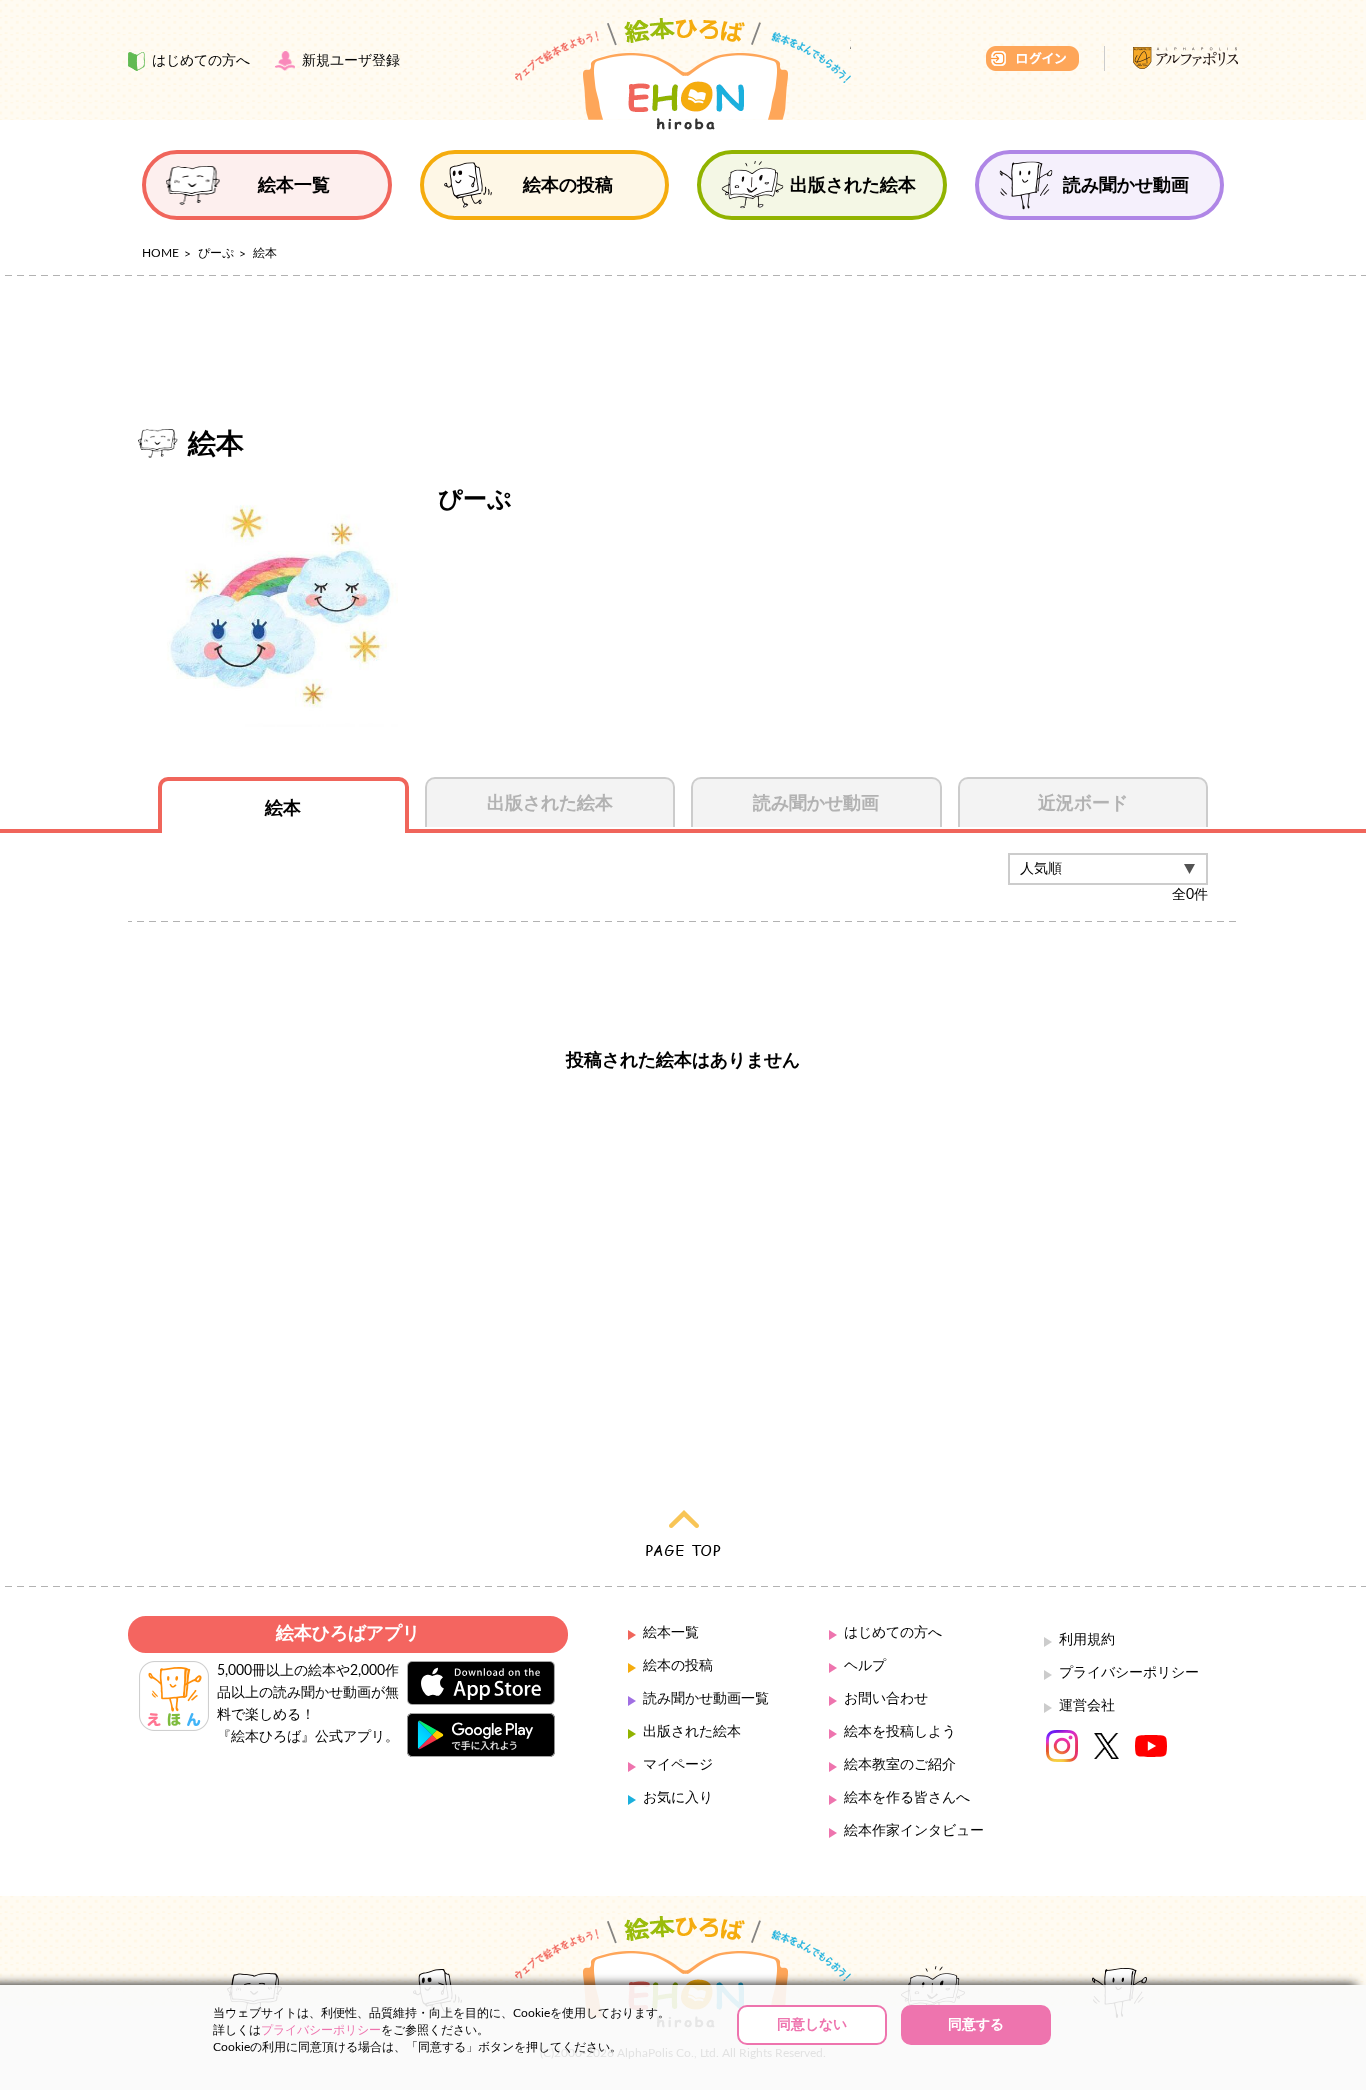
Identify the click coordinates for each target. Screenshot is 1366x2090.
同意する (976, 2025)
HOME (160, 253)
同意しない (812, 2025)
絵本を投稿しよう (900, 1732)
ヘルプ (865, 1666)
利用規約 (1087, 1640)
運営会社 (1087, 1706)
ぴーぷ (216, 253)
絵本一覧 (671, 1633)
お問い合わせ (886, 1699)
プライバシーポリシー (1129, 1673)
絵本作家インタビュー (914, 1831)
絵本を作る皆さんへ (907, 1798)
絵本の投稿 (678, 1666)
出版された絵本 (692, 1732)
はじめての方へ (893, 1633)
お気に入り (678, 1798)
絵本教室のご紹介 (900, 1765)
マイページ (678, 1765)
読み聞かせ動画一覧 (706, 1699)
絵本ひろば (683, 74)
